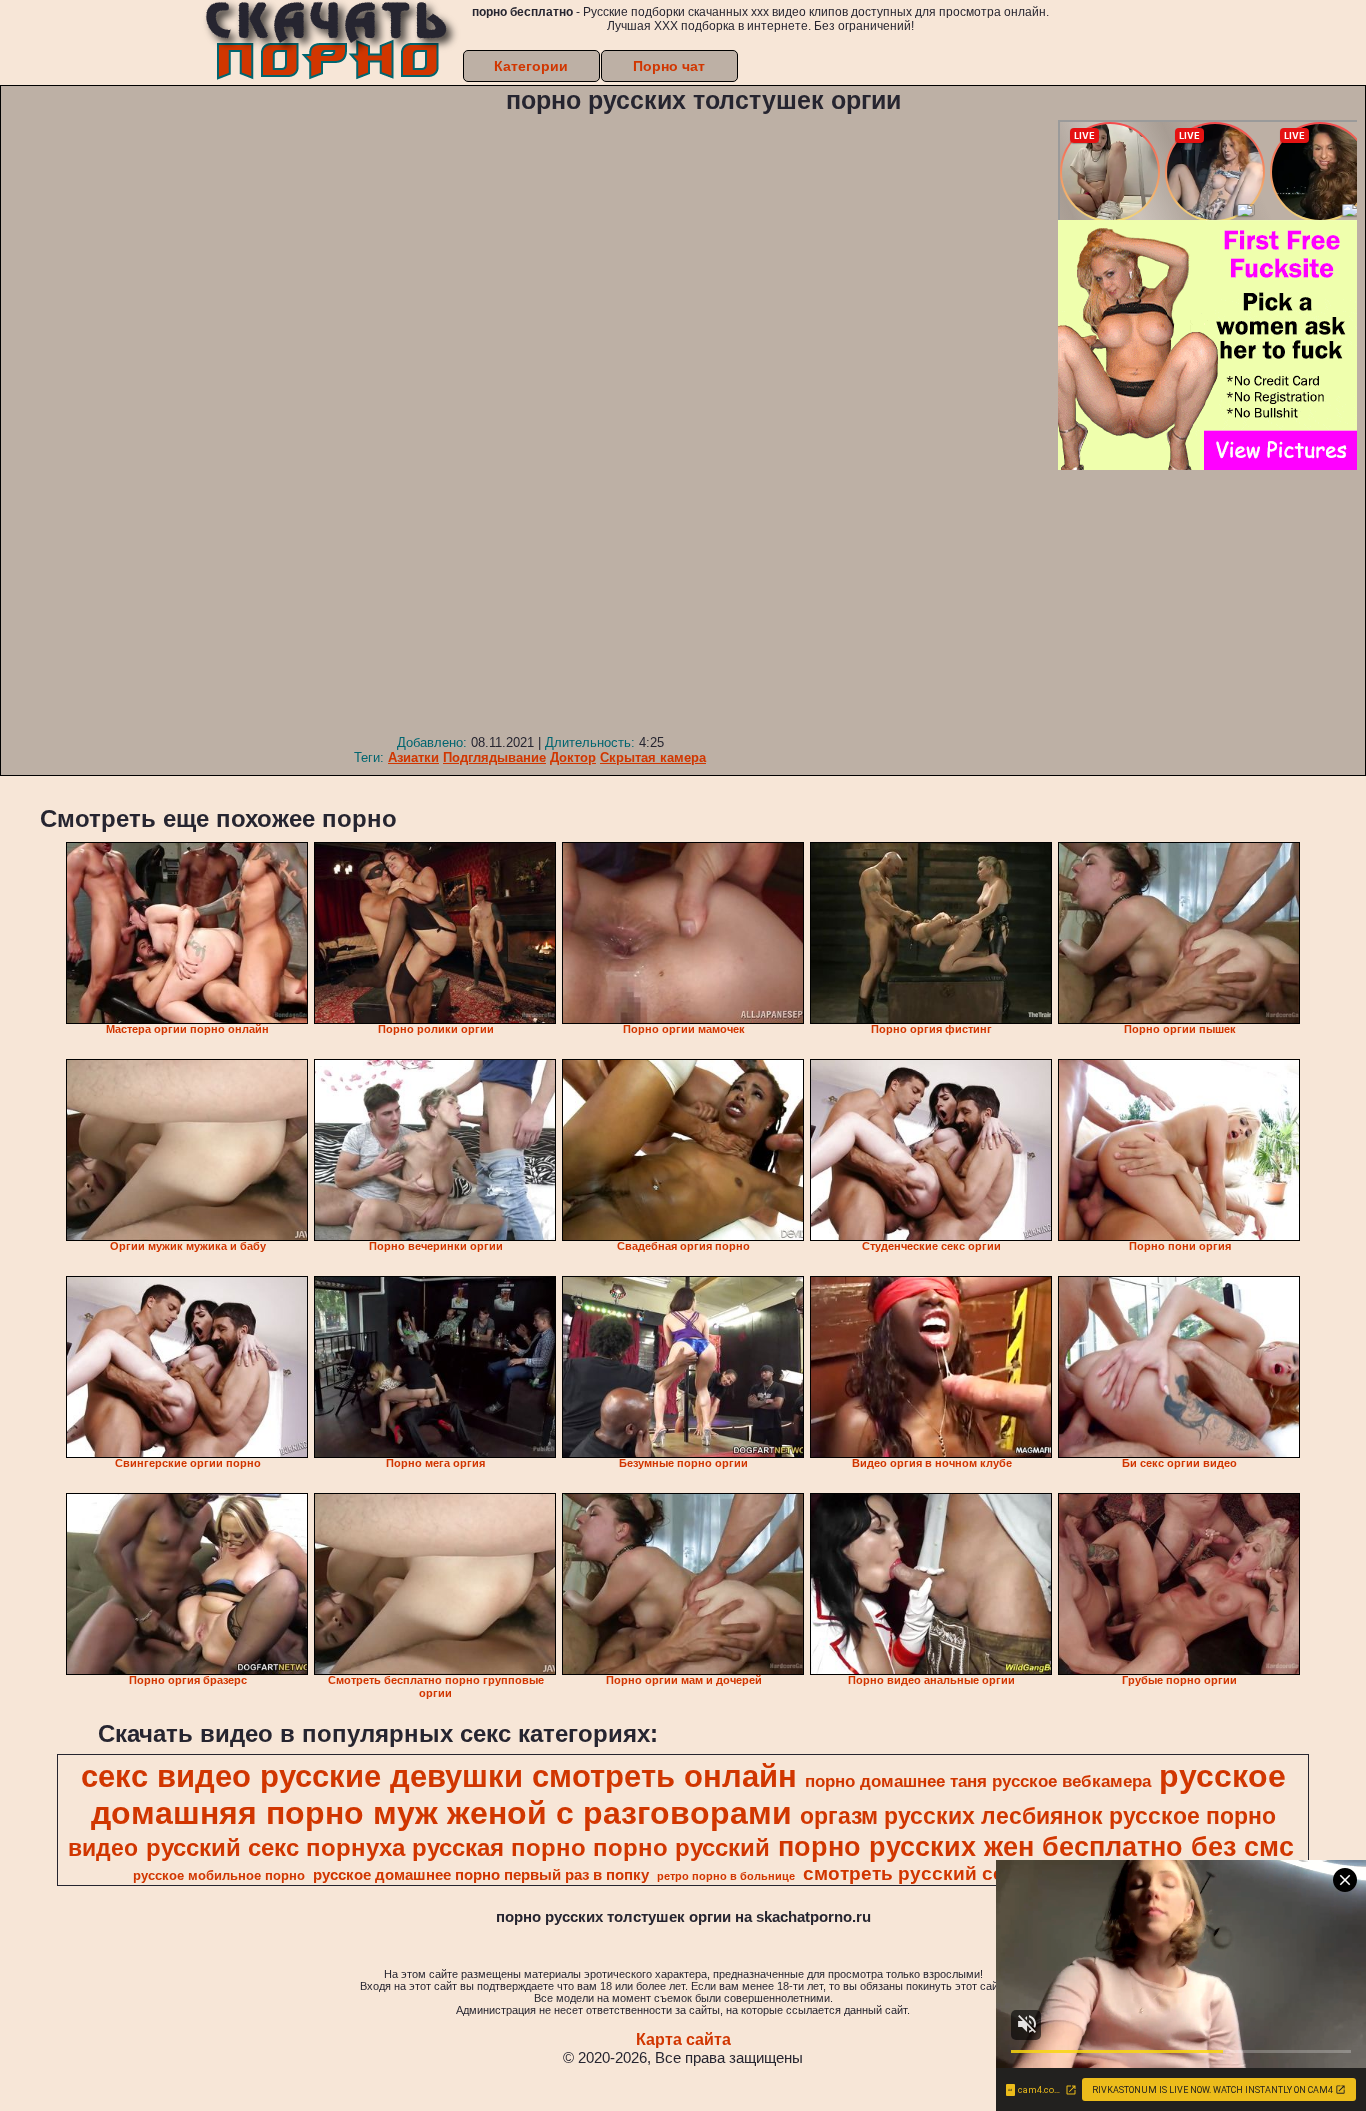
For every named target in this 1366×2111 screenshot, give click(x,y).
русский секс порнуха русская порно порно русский (458, 1847)
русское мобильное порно (219, 1875)
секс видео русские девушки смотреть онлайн (439, 1776)
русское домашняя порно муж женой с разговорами (688, 1794)
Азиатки (413, 757)
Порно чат (669, 66)
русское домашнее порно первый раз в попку (481, 1875)
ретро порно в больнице (726, 1876)
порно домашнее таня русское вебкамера (978, 1781)
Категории (531, 66)
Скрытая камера (653, 757)
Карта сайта (683, 2039)
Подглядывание (494, 757)
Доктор (573, 757)
